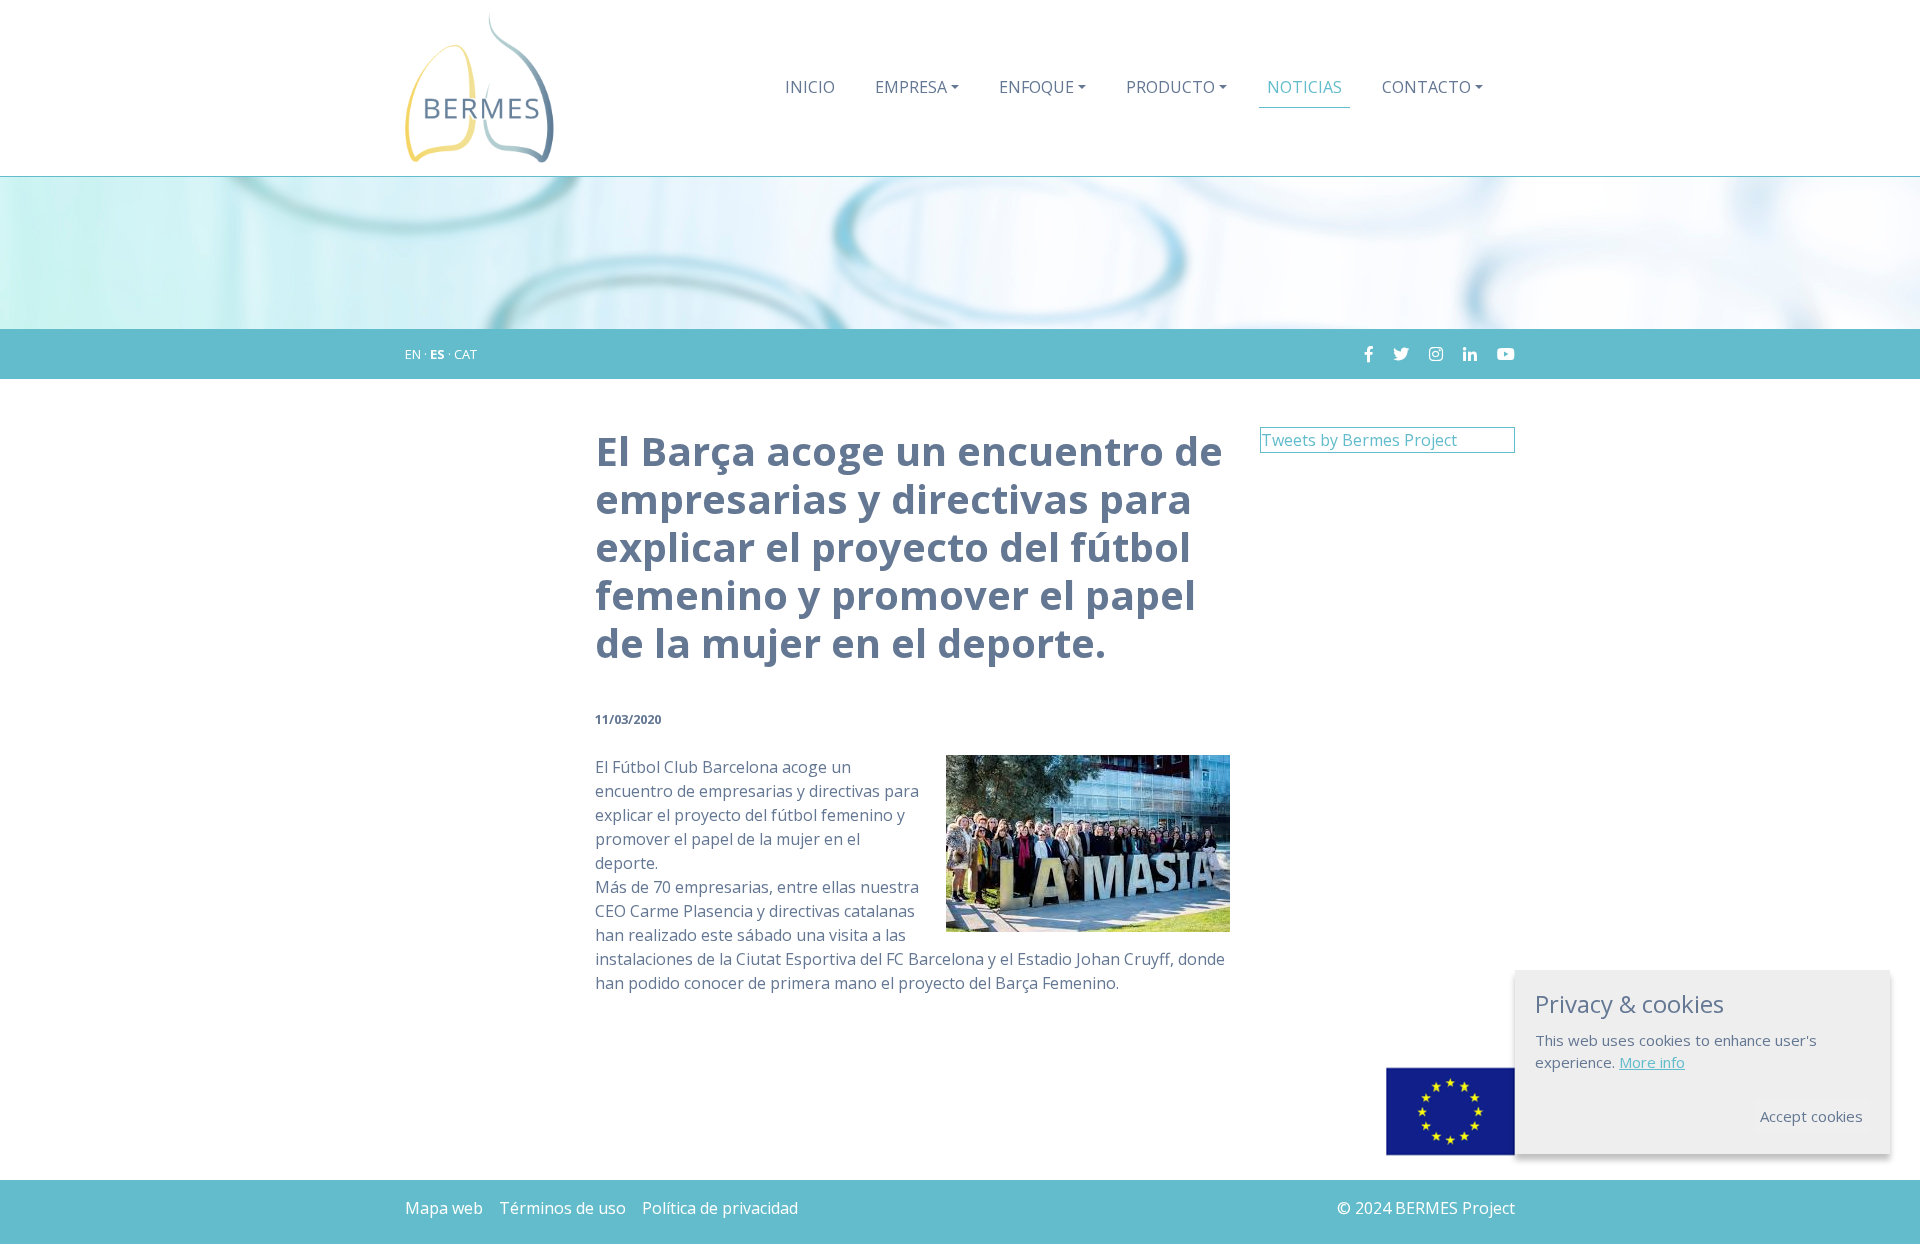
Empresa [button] (911, 87)
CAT (465, 354)
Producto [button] (1170, 87)
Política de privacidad (720, 1208)
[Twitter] (1393, 354)
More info (1652, 1062)
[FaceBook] (1369, 354)
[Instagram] (1428, 354)
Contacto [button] (1426, 87)
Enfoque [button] (1036, 87)
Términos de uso (562, 1208)
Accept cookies (1811, 1116)
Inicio (810, 87)
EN (413, 354)
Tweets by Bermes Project (1359, 440)
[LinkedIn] (1462, 354)
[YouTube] (1498, 354)
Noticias (1304, 87)
